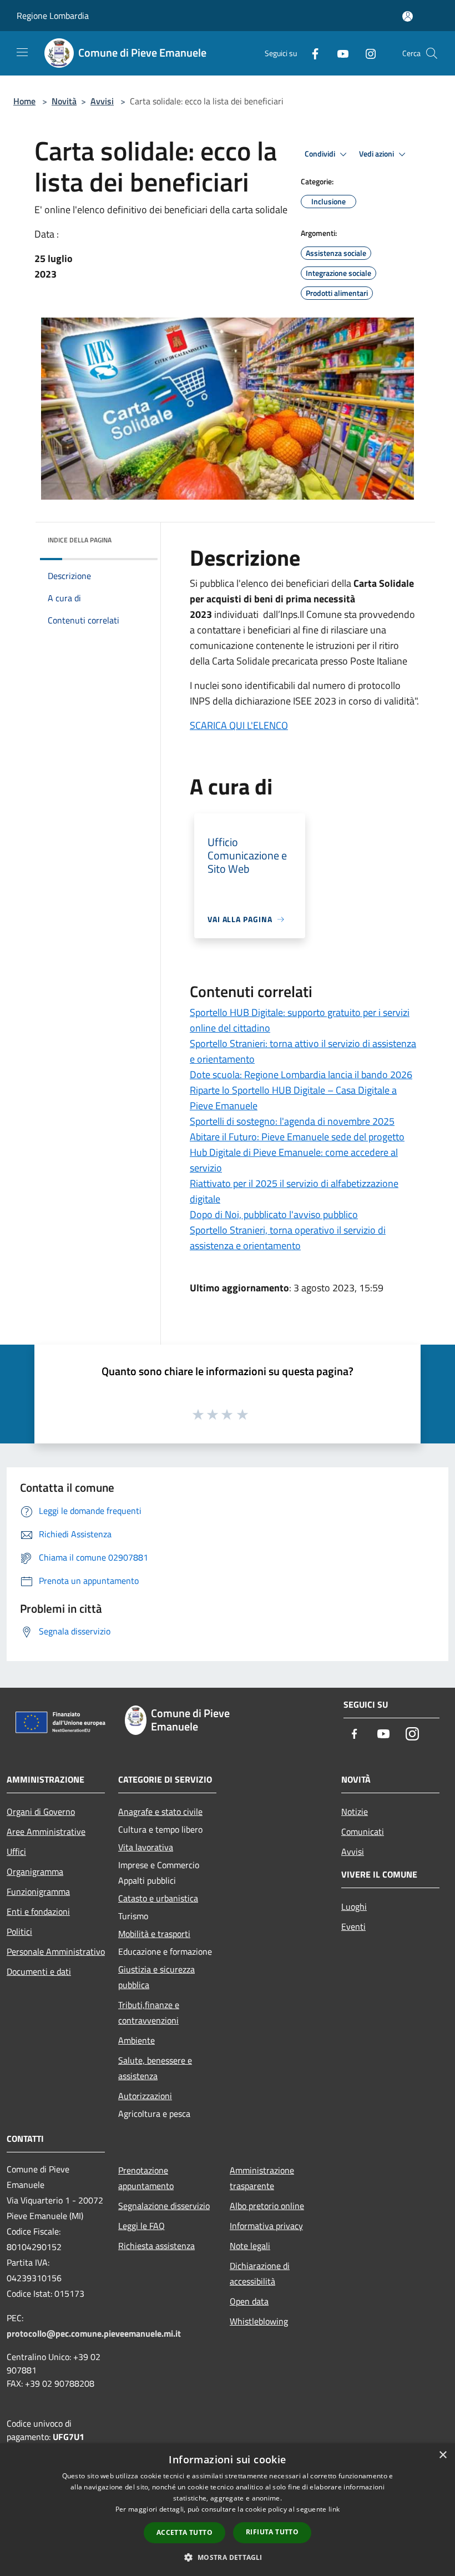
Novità (64, 101)
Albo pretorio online (267, 2206)
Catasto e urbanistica (158, 1898)
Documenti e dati (39, 1971)
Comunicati (363, 1832)
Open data (249, 2301)
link (334, 2509)
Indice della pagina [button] (80, 540)
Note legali (250, 2246)
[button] (227, 2557)
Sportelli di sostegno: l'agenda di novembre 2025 (292, 1121)
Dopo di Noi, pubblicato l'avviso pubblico (274, 1214)
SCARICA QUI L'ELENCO (239, 725)
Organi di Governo (41, 1812)
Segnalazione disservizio (164, 2206)
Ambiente (136, 2040)
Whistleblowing (259, 2321)
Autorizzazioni (145, 2096)
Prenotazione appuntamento (146, 2178)
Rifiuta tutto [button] (272, 2532)
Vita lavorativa (146, 1847)
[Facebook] (311, 53)
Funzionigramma (38, 1891)
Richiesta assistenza (156, 2246)
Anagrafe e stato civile (160, 1812)
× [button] (443, 2455)
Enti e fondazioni (38, 1911)
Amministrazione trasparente (262, 2178)
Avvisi (102, 101)
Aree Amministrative (46, 1832)
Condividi (321, 154)
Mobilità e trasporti (154, 1934)
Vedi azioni (377, 154)
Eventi (353, 1926)
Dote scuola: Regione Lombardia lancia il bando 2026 (301, 1075)
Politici (19, 1931)
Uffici (16, 1851)
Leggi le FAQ (141, 2226)
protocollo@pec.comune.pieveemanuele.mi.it (94, 2333)
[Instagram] (366, 53)
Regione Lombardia (53, 16)
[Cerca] (432, 53)
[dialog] (228, 2510)
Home (24, 101)
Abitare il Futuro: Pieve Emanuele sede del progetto (297, 1137)
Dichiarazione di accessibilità (260, 2273)
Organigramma (35, 1871)
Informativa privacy (266, 2226)
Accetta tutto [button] (184, 2532)
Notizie (355, 1812)
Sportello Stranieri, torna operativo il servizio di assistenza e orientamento (288, 1238)
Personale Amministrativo (56, 1951)
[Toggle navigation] (22, 52)
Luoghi (354, 1906)
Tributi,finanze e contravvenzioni (149, 2012)
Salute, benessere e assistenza (155, 2068)
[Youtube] (338, 53)
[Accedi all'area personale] (408, 16)
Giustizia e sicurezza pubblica (156, 1977)
